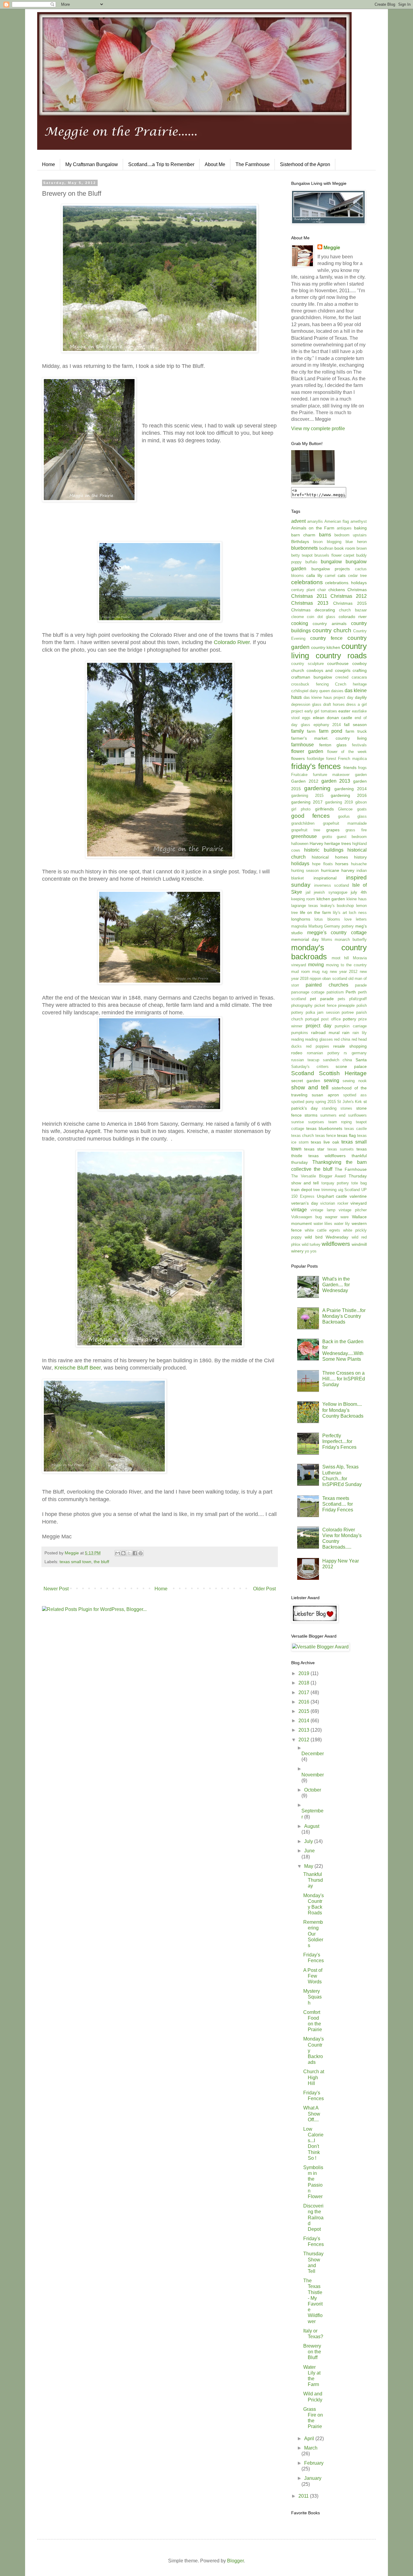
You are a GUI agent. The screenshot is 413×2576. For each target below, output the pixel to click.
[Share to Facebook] (135, 1553)
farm (311, 731)
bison (318, 542)
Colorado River (232, 642)
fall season (355, 725)
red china (342, 1039)
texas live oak (325, 1142)
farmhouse (302, 745)
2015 (304, 1711)
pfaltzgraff (358, 999)
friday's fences (316, 766)
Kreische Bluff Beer (78, 1368)
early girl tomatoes (321, 711)
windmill (359, 1244)
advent (298, 521)
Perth (351, 992)
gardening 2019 (339, 802)
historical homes (330, 857)
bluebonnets (304, 548)
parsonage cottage (308, 992)
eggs (306, 718)
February (314, 2463)
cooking (300, 623)
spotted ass (355, 1095)
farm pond (331, 731)
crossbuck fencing (310, 684)
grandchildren (303, 823)
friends (350, 768)
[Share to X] (129, 1553)
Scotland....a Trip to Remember (161, 164)
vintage (299, 1210)
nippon (315, 979)
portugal (312, 1019)
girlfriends (324, 809)
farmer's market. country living (329, 738)
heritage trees (338, 843)
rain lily (360, 1033)
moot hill (340, 958)
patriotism (335, 992)
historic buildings (324, 850)
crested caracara (351, 677)
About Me (215, 164)
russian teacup (305, 1060)
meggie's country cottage (337, 933)
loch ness (358, 913)
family (298, 731)
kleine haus (357, 899)
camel (330, 576)
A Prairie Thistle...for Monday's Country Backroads (344, 1316)
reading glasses (319, 1039)
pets (341, 999)
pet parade (322, 999)
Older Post (264, 1589)
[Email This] (118, 1553)
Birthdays (300, 542)
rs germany (355, 1053)
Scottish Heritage (343, 1073)
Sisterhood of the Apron (305, 164)
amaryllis (315, 521)
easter (344, 711)
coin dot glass (321, 617)
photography (302, 1005)
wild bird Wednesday (327, 1237)
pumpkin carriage (351, 1026)
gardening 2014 (351, 789)
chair (322, 590)
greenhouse (304, 836)
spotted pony (303, 1102)
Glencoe (345, 809)
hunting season (305, 871)
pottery (350, 1019)
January (313, 2478)
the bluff (101, 1562)
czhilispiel (300, 691)
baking (360, 528)
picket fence (325, 1005)
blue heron (356, 542)
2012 (304, 1740)
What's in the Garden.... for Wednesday (336, 1285)
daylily (361, 697)
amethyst (359, 521)
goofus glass (352, 816)
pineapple (346, 1005)
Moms (327, 939)
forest (331, 759)
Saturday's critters (310, 1067)
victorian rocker (334, 1203)
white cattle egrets (323, 1230)
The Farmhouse (253, 164)
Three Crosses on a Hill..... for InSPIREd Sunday (344, 1379)
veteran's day (305, 1203)
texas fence (326, 1136)
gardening (317, 788)
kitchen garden (331, 899)
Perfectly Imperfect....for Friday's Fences (339, 1441)
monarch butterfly (351, 939)
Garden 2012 (305, 781)
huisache (359, 864)
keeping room (303, 899)
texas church (302, 1136)
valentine (358, 1196)
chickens (337, 590)
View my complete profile (318, 429)
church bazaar (353, 610)
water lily (342, 1224)
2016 (304, 1702)
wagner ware (337, 1217)
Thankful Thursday (313, 1880)
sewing (332, 1080)
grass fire (356, 830)
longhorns (301, 919)
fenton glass (333, 745)
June (309, 1851)
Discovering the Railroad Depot (313, 2218)
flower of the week (347, 752)
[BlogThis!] (123, 1553)
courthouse (338, 663)
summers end (333, 1115)
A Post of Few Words (313, 1976)
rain (346, 1033)
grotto (327, 837)
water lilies (323, 1224)
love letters (356, 919)
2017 (304, 1692)
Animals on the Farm (313, 528)
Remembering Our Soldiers (313, 1934)
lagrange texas (305, 906)
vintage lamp (323, 1210)
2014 (304, 1721)
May (309, 1866)
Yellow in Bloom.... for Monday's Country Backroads (343, 1410)
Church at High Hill (314, 2077)
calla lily (314, 575)
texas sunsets (341, 1149)
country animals (329, 624)
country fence (326, 638)
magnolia (299, 926)
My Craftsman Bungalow (92, 164)
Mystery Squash (312, 1997)
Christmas (357, 590)
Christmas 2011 (309, 596)
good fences (311, 816)
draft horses (334, 704)
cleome (298, 617)
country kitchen (326, 647)
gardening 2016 (349, 795)
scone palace (351, 1066)
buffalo (311, 562)
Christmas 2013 (310, 603)
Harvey (316, 843)
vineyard (359, 1203)
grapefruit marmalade (345, 823)
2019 (304, 1673)
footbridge (315, 759)
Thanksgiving (327, 1162)
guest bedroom (352, 837)
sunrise (298, 1122)
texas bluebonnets (324, 1128)
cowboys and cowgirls (328, 670)
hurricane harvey (338, 870)
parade (361, 985)
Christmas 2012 (349, 596)
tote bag (359, 1183)
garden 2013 (336, 781)
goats (362, 809)
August (312, 1826)
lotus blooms (327, 919)
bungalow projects (331, 569)
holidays (300, 864)
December (313, 1754)
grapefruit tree (306, 830)
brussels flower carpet (334, 555)
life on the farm (315, 912)
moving (316, 965)
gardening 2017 (307, 802)
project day (319, 1026)
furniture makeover (331, 775)
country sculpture (307, 664)
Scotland (303, 1073)
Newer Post (56, 1589)
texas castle (356, 1129)
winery (297, 1251)
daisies (337, 691)
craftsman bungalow (312, 677)
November (313, 1775)
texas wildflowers (327, 1156)
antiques (344, 528)
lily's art (340, 913)
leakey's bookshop (337, 906)
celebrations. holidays (346, 583)
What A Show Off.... (312, 2114)
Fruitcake (299, 775)
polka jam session (323, 1012)
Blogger (235, 2561)
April (310, 2439)
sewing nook (355, 1081)
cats (342, 575)
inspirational (325, 878)
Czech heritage (351, 684)
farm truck (356, 731)
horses (342, 864)
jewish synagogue (331, 892)
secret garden (306, 1081)
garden (361, 775)
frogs (362, 768)
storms (311, 1115)
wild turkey (311, 1244)
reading (298, 1039)
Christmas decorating (313, 610)
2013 (304, 1730)
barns (325, 535)
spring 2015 (326, 1102)
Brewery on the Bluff (312, 2352)
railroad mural (325, 1033)
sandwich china (338, 1060)
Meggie (332, 248)
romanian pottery (323, 1053)
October (313, 1790)
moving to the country (346, 965)
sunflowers (357, 1115)
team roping (340, 1122)
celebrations (307, 582)
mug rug (320, 972)
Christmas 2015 (350, 603)
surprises (316, 1122)
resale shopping (350, 1046)
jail (308, 892)
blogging (334, 542)
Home (49, 164)
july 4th (359, 892)
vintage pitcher (353, 1210)
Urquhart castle (332, 1196)
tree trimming (325, 1190)
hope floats (322, 864)
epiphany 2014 (327, 725)
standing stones (337, 1108)
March (311, 2448)
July (309, 1841)
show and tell (310, 1087)
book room (345, 548)
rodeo (297, 1053)
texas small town (75, 1562)
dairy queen (320, 691)
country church (332, 630)
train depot (302, 1190)
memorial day (305, 939)
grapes (333, 830)
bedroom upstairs (351, 535)
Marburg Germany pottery (331, 926)
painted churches (327, 985)
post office (331, 1019)
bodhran (326, 548)
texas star (314, 1149)
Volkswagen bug (306, 1217)
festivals (359, 745)
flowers (298, 758)
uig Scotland (349, 1190)
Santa (361, 1060)
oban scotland (335, 979)
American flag (337, 521)
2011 (304, 2496)
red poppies (318, 1046)
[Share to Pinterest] (141, 1553)
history (360, 857)
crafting (360, 670)
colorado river (353, 617)
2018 (304, 1683)
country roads (341, 656)
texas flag (346, 1135)
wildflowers (336, 1244)
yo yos (311, 1251)
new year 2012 (344, 972)
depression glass (306, 704)
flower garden (307, 751)
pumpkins (300, 1033)
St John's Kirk (350, 1102)
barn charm (303, 535)
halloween (300, 844)
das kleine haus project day (328, 697)
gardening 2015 (307, 795)
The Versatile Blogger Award (318, 1176)
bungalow (331, 562)
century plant (303, 590)
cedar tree (357, 576)
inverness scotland (332, 885)
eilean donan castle (333, 718)
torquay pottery (335, 1183)
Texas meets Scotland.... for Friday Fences (338, 1504)
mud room (301, 972)
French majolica (352, 759)
